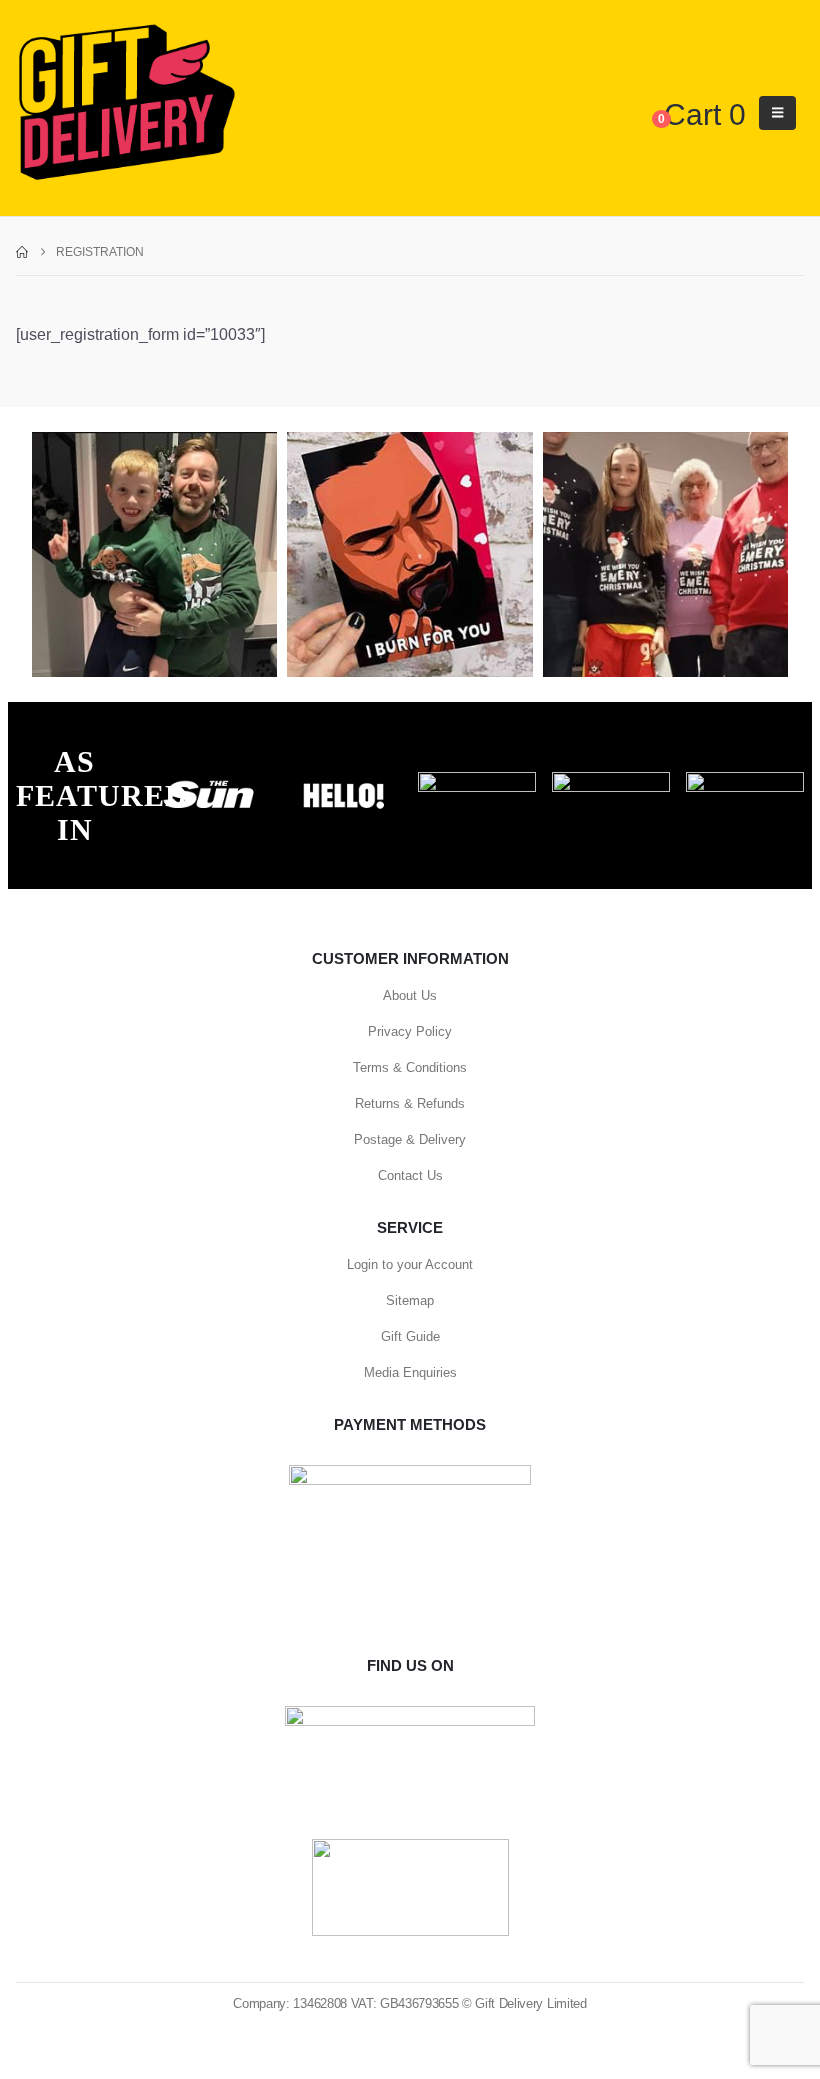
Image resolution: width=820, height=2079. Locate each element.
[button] (777, 113)
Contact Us (410, 1175)
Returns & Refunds (410, 1103)
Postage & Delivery (410, 1139)
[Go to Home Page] (22, 252)
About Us (410, 995)
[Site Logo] (126, 103)
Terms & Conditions (410, 1067)
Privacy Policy (410, 1031)
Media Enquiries (410, 1372)
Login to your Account (410, 1264)
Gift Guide (410, 1336)
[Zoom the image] (209, 783)
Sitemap (410, 1300)
